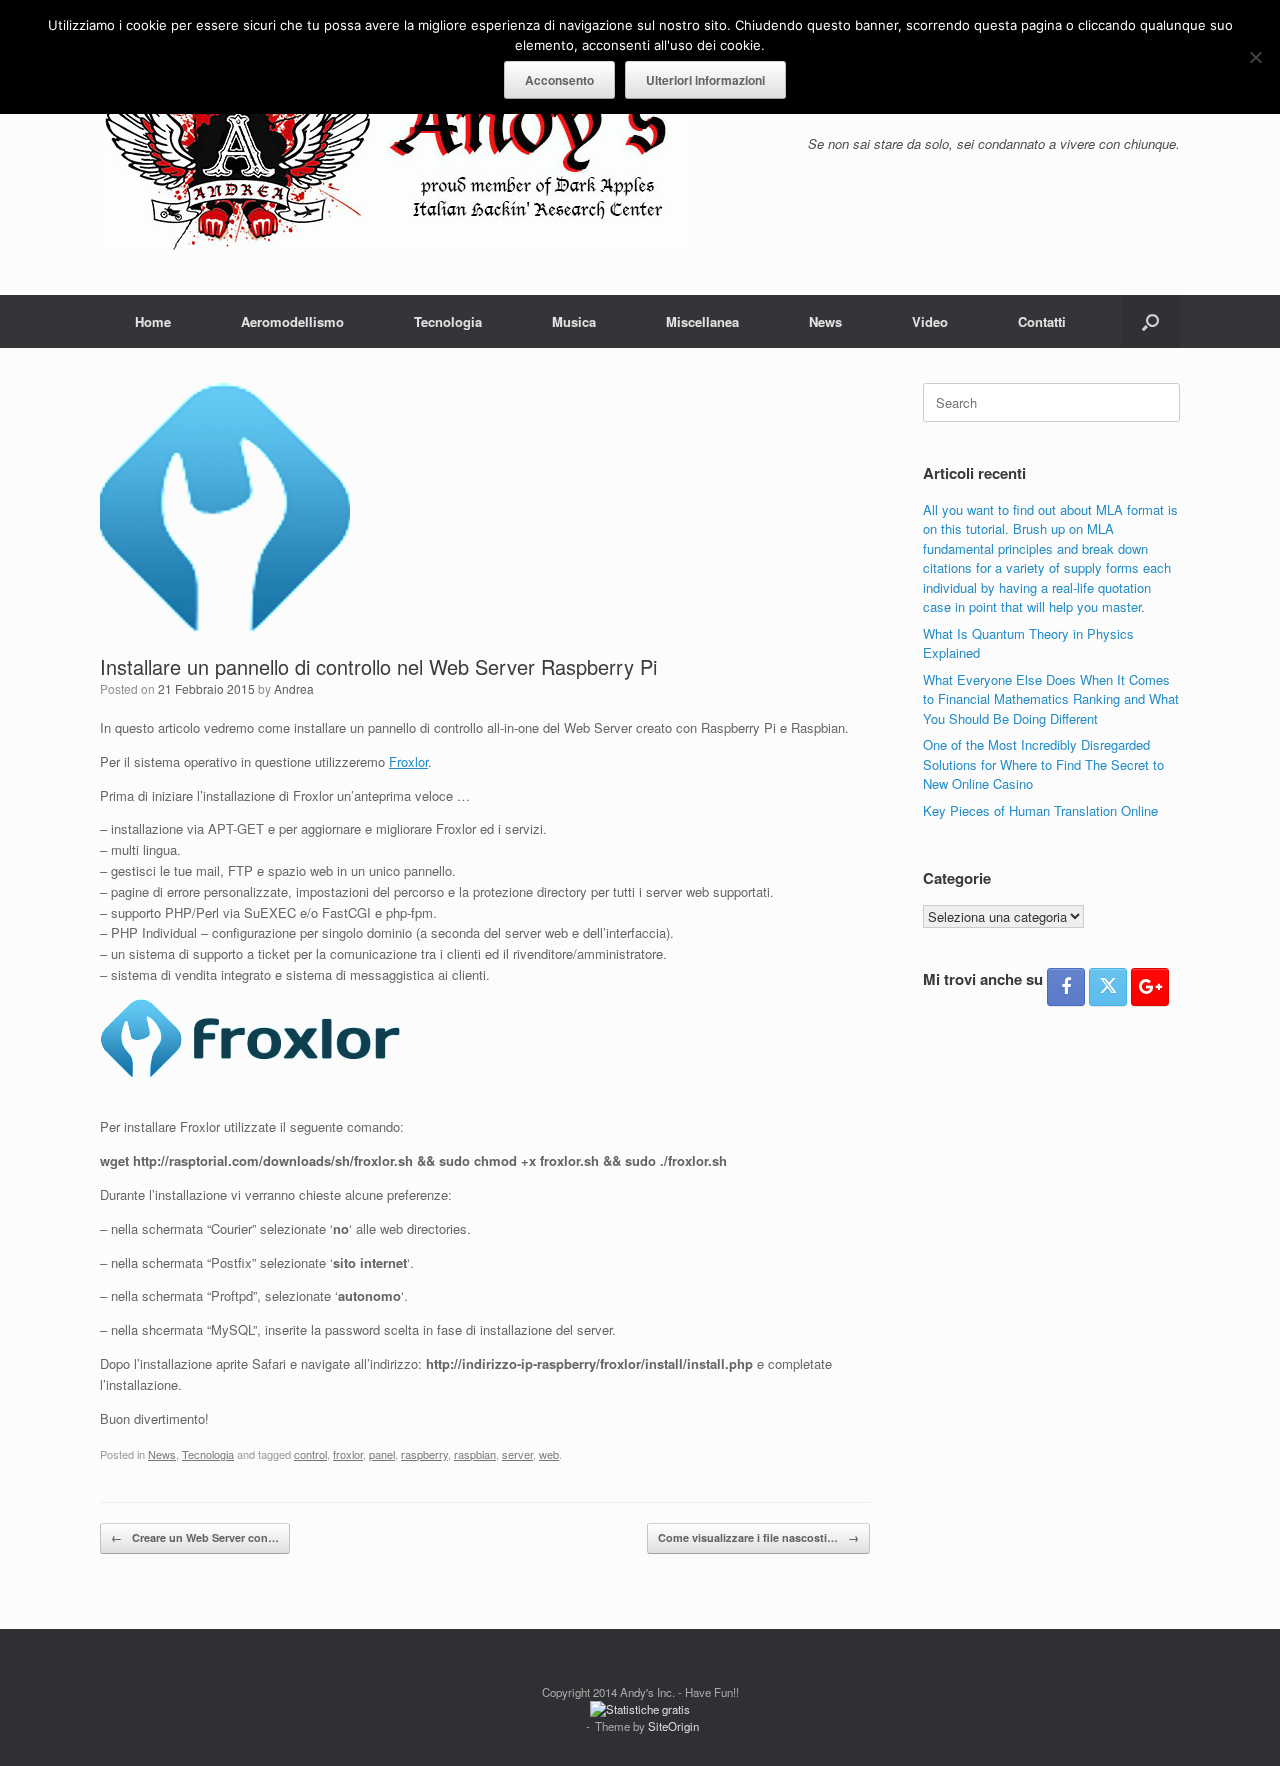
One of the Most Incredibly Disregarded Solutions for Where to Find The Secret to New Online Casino (1043, 764)
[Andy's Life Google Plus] (1150, 987)
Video (930, 321)
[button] (1150, 321)
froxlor (348, 1454)
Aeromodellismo (292, 321)
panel (382, 1454)
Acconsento (559, 80)
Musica (574, 321)
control (310, 1454)
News (825, 321)
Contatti (1042, 321)
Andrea (294, 688)
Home (153, 321)
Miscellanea (702, 321)
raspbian (475, 1454)
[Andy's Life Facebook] (1066, 987)
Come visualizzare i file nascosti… (758, 1537)
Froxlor (408, 761)
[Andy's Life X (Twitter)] (1108, 987)
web (549, 1454)
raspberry (424, 1454)
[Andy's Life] (395, 147)
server (517, 1454)
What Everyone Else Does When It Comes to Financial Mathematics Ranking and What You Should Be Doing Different (1051, 699)
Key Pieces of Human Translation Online (1040, 810)
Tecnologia (448, 321)
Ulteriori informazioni (705, 80)
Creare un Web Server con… (195, 1537)
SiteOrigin (673, 1726)
